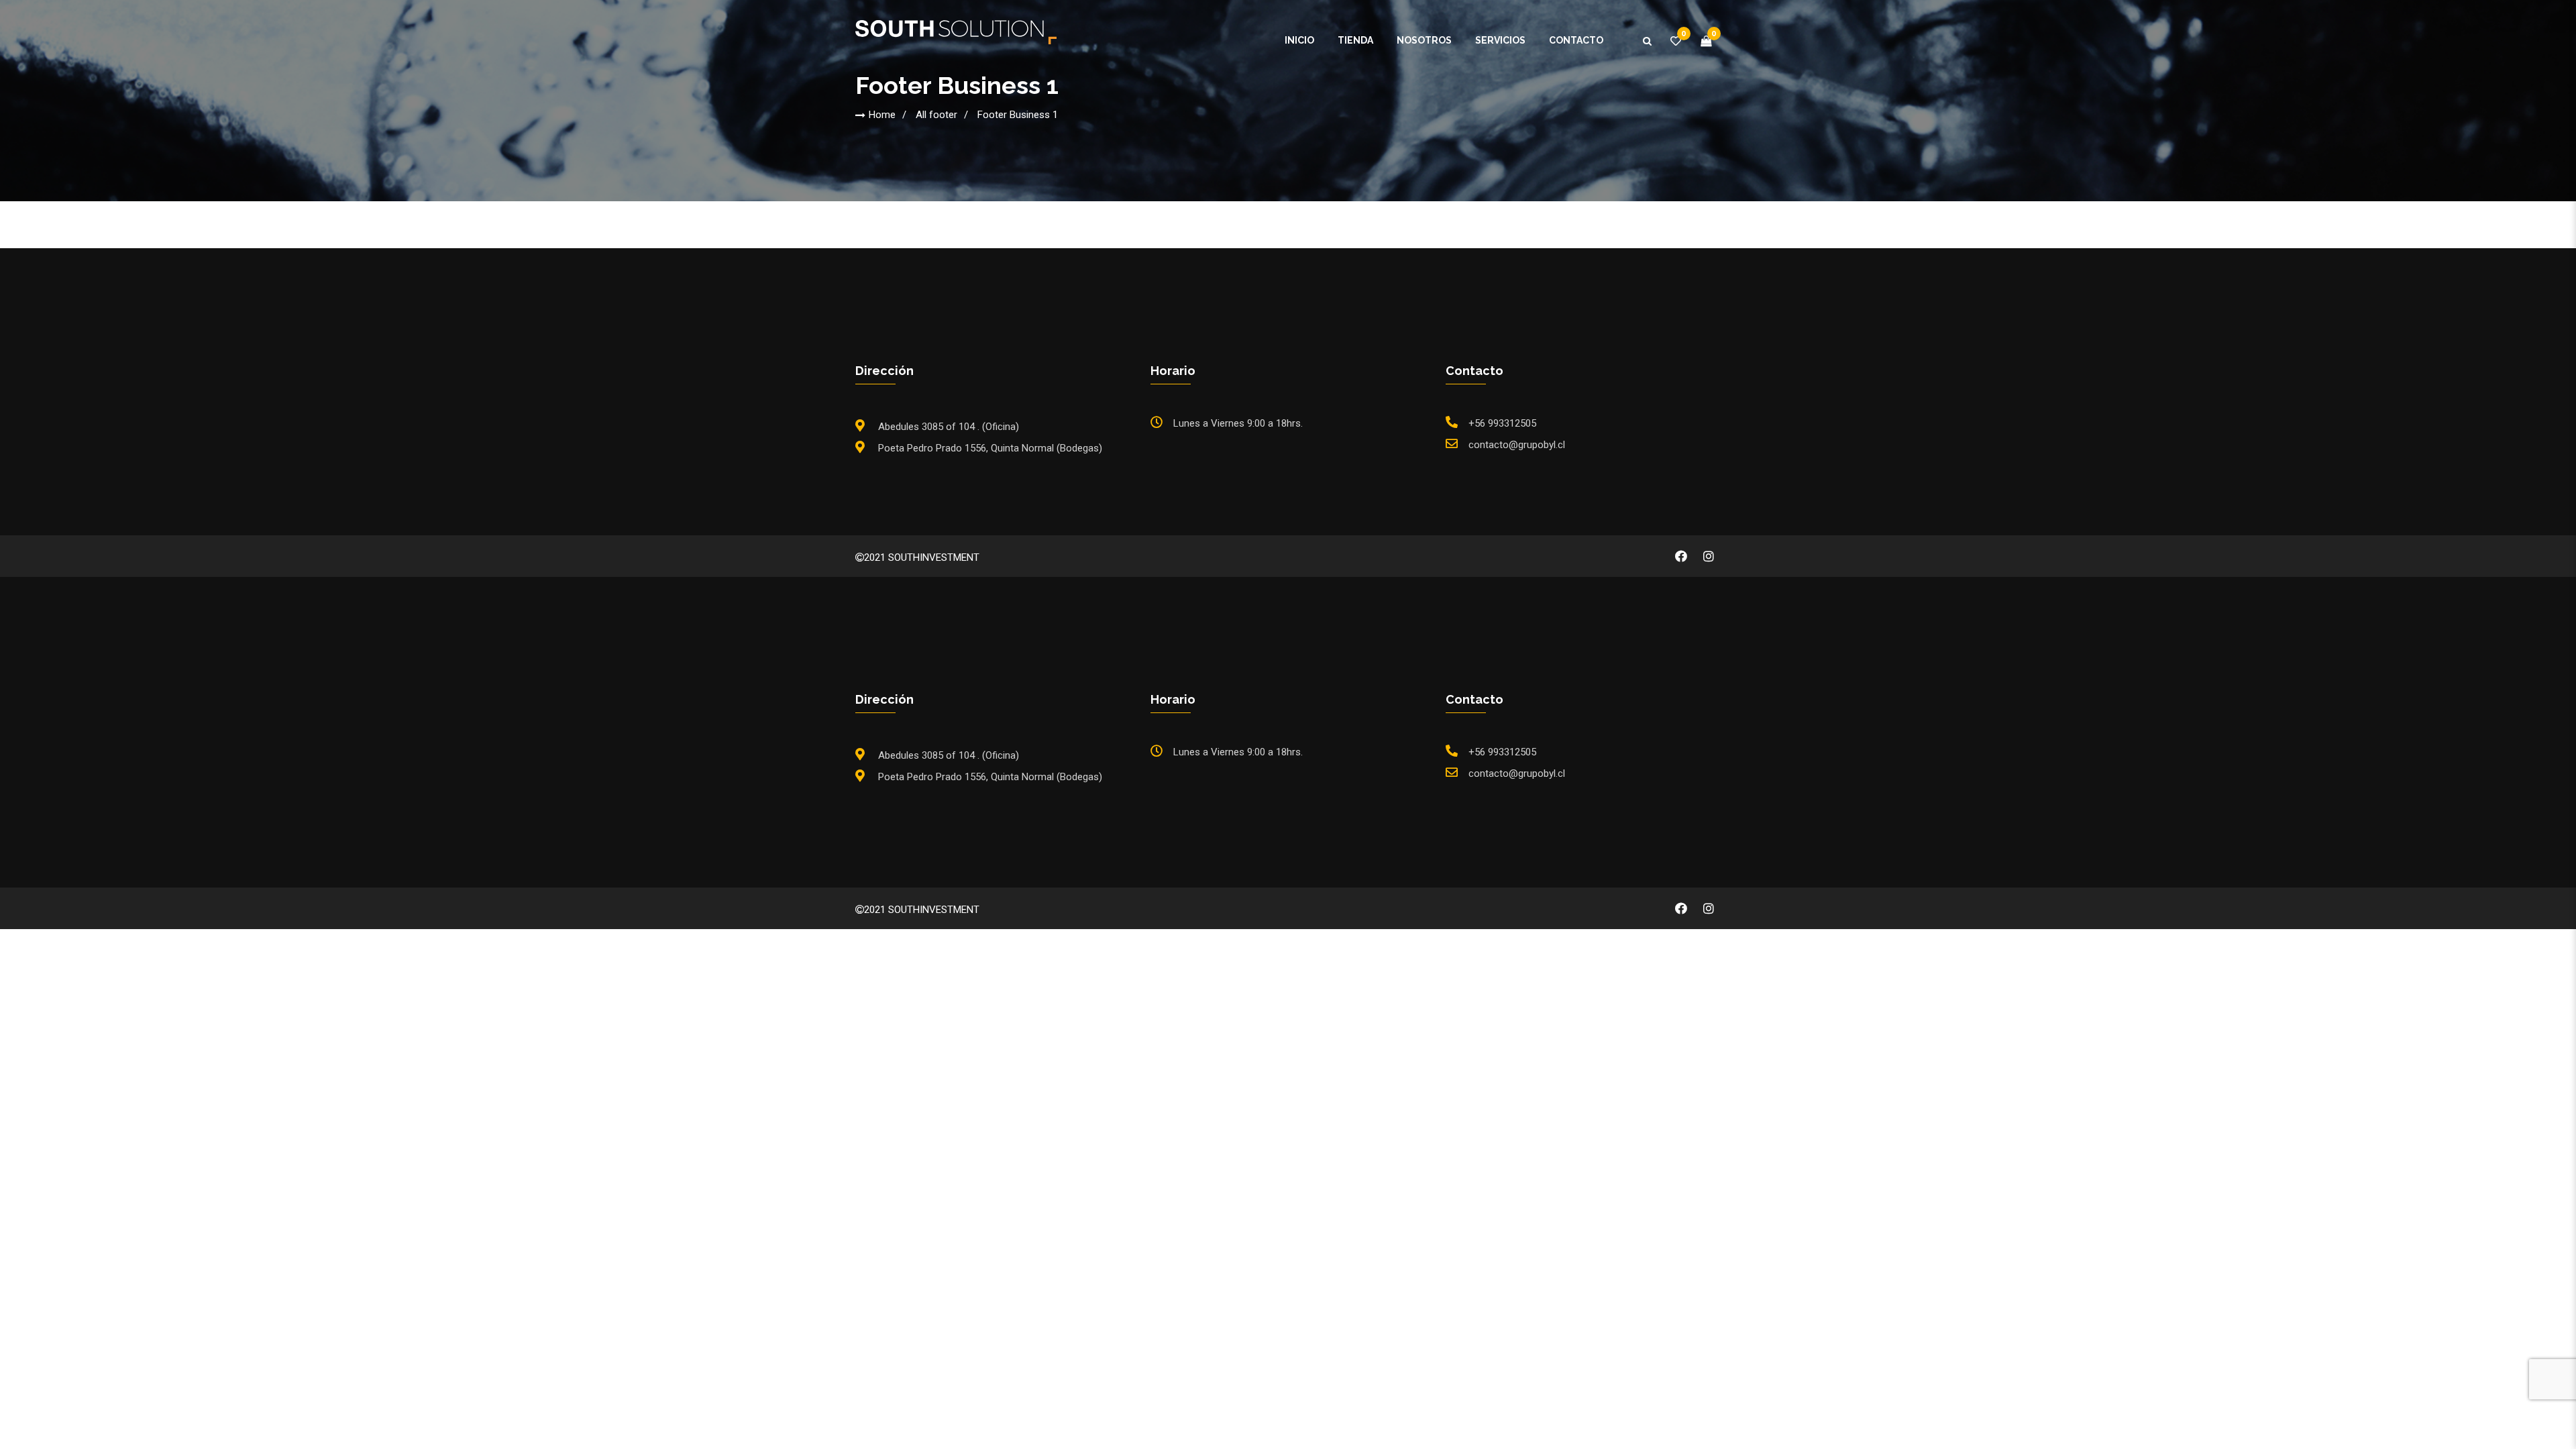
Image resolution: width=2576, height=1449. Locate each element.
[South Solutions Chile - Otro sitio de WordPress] (956, 32)
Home (882, 115)
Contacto (1576, 40)
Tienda (1355, 40)
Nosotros (1424, 40)
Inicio (1299, 40)
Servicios (1500, 40)
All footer (936, 115)
